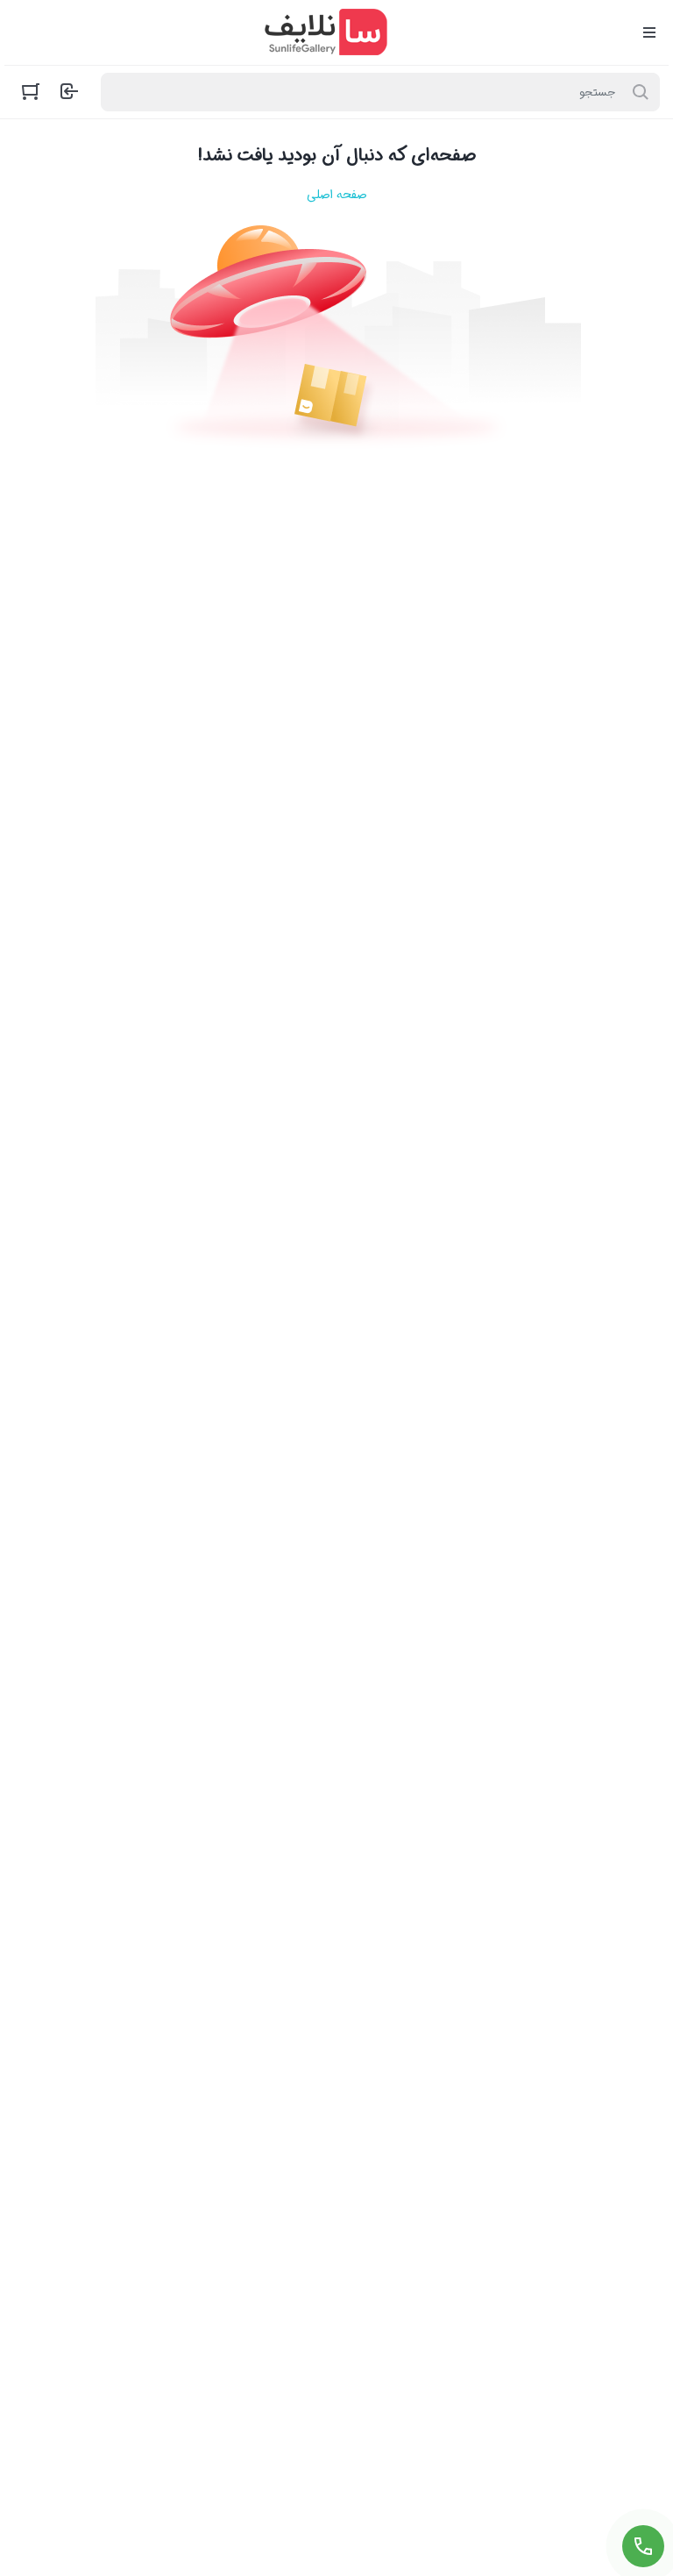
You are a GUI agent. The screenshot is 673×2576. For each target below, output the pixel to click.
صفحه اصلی (336, 195)
